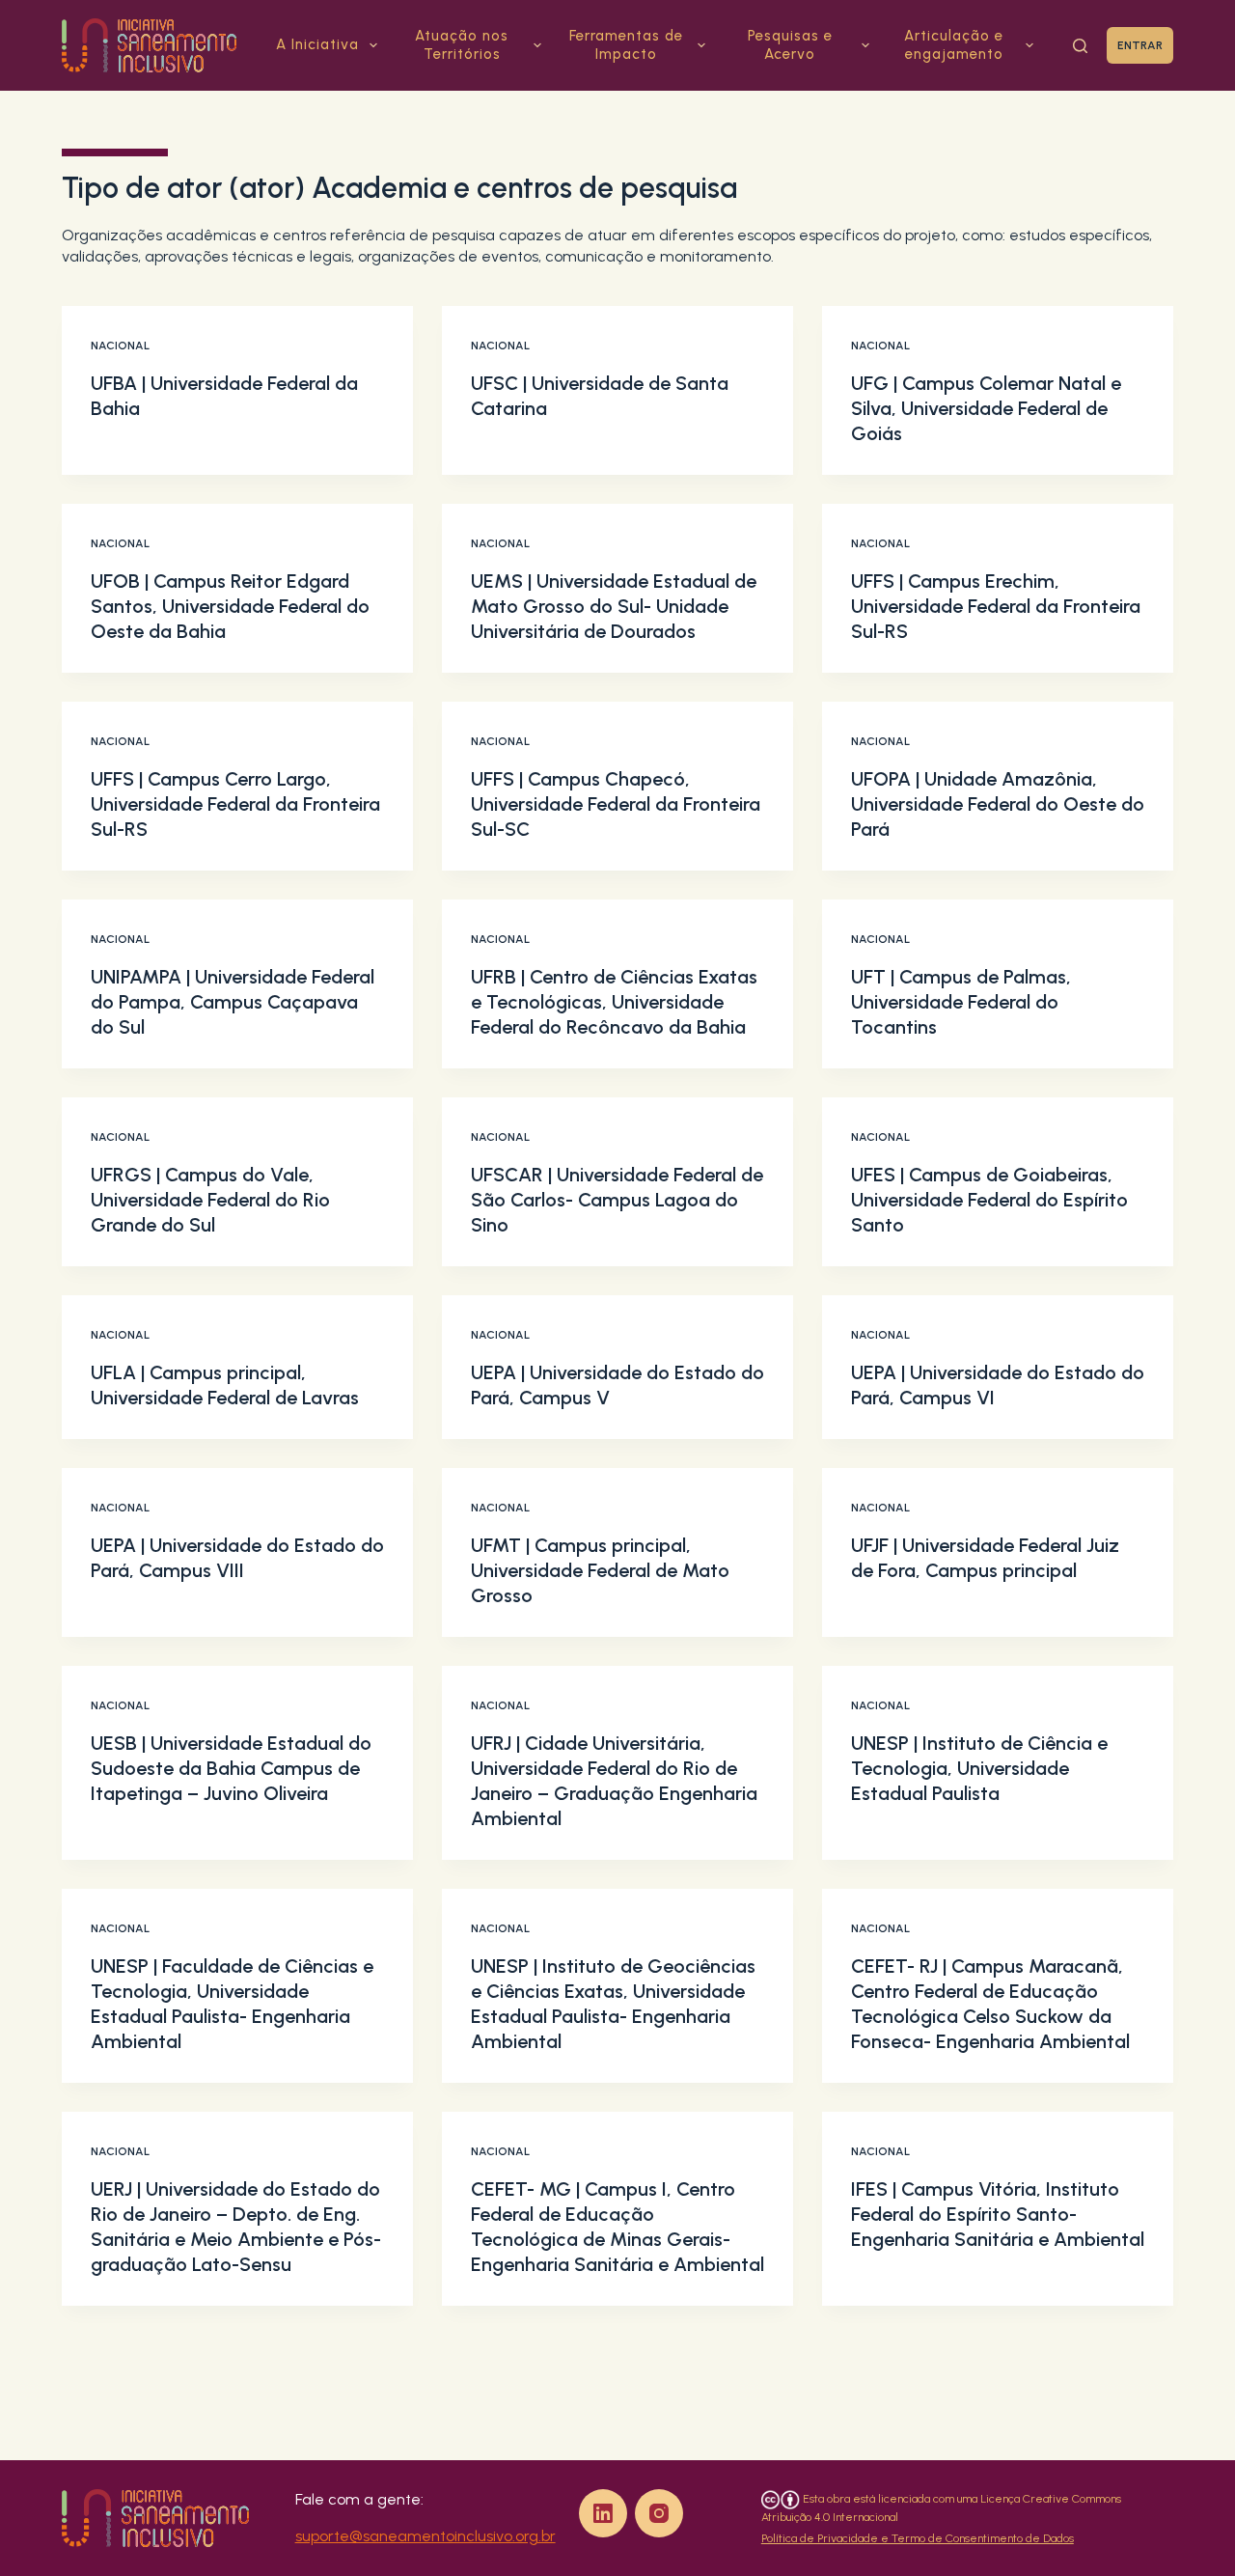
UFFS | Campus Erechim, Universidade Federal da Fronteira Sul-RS (996, 606)
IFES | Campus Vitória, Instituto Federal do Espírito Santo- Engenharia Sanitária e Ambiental (998, 2214)
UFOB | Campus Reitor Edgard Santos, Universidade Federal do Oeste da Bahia (230, 606)
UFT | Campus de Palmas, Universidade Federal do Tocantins (961, 1002)
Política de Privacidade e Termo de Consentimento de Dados (918, 2538)
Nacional (120, 346)
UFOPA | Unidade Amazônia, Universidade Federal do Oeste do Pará (998, 804)
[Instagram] (659, 2513)
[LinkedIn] (603, 2513)
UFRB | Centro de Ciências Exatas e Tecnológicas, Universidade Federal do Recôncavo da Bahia (614, 1002)
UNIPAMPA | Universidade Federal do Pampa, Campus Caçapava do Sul (233, 1002)
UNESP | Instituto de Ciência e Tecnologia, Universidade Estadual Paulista (979, 1768)
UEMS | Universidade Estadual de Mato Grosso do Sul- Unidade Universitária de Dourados (614, 606)
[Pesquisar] (1080, 46)
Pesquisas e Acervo (790, 45)
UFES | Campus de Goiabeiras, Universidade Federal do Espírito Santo (989, 1200)
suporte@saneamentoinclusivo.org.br (425, 2536)
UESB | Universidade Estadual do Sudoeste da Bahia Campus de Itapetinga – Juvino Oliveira (231, 1768)
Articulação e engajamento (954, 45)
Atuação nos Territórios (462, 45)
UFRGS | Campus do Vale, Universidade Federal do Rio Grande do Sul (210, 1200)
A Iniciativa (317, 44)
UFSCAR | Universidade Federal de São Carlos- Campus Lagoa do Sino (617, 1200)
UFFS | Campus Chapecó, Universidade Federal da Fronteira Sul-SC (616, 804)
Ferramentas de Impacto (626, 45)
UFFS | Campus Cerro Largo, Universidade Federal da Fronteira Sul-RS (235, 804)
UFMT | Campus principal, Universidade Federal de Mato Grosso (600, 1570)
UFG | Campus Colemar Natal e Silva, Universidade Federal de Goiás (986, 408)
